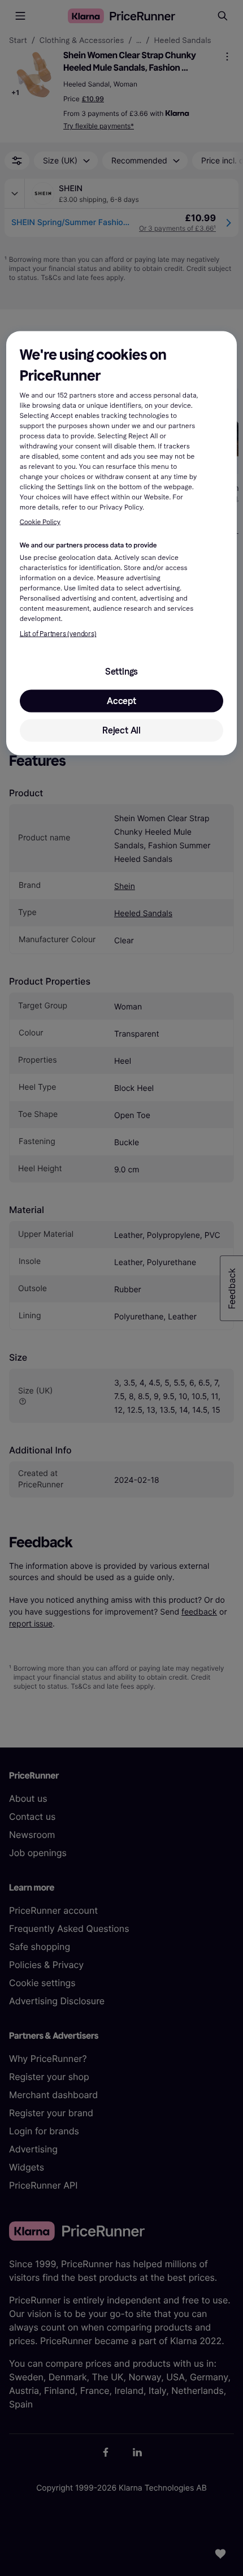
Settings (121, 671)
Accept (121, 700)
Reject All (121, 730)
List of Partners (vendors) (58, 633)
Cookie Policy (40, 523)
